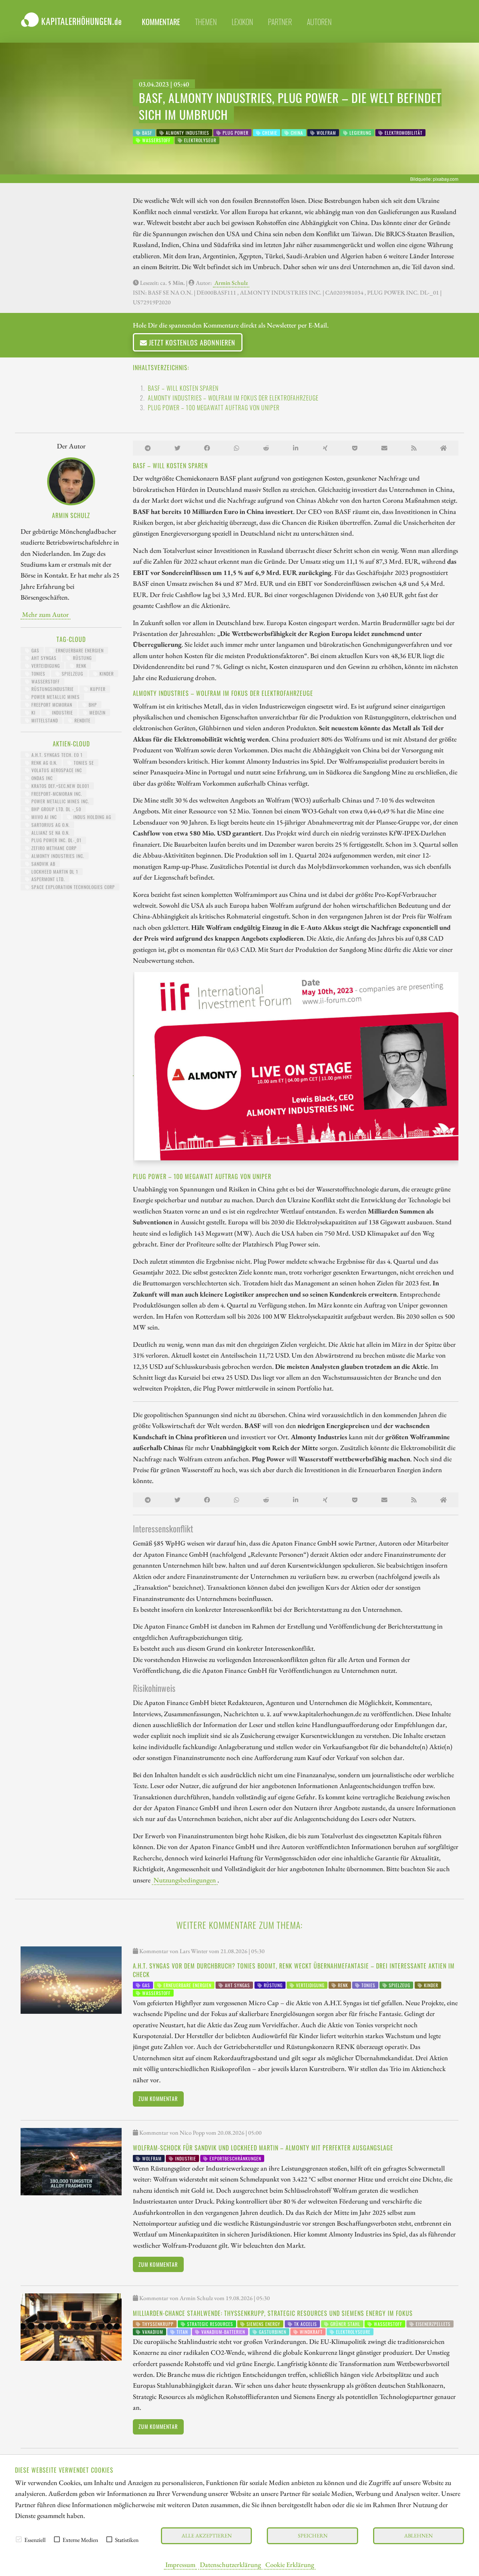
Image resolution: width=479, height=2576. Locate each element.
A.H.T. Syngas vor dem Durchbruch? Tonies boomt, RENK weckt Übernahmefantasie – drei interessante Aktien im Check (294, 1970)
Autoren (319, 22)
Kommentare (161, 22)
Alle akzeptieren (207, 2535)
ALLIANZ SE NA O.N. (50, 833)
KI (33, 712)
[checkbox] (19, 2539)
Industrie (62, 712)
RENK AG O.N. (44, 763)
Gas (35, 650)
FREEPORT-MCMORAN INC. (56, 794)
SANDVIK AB (43, 864)
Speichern (313, 2535)
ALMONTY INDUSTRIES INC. (57, 856)
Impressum (180, 2564)
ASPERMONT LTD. (47, 879)
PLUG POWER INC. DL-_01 (56, 840)
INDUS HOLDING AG (91, 817)
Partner (280, 22)
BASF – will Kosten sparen (183, 388)
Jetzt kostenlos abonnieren (191, 342)
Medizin (97, 712)
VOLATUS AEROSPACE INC (56, 770)
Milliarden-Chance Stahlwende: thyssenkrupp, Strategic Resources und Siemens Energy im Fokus (273, 2313)
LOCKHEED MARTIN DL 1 (54, 872)
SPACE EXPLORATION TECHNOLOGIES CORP (72, 887)
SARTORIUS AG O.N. (50, 825)
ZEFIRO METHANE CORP (53, 848)
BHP (92, 705)
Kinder (106, 674)
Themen (206, 22)
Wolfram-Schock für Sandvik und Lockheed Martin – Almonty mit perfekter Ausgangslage (263, 2148)
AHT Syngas (43, 658)
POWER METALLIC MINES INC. (60, 801)
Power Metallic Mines (55, 697)
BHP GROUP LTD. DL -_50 (56, 809)
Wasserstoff (45, 681)
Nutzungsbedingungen (185, 1880)
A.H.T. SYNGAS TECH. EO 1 (56, 755)
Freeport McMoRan (51, 705)
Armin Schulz (231, 283)
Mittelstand (44, 720)
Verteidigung (45, 666)
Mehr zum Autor (45, 614)
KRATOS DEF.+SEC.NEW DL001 (60, 786)
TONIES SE (83, 763)
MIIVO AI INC (43, 817)
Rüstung (82, 658)
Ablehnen (418, 2535)
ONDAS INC (41, 778)
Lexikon (242, 22)
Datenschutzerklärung (230, 2564)
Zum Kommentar (158, 2099)
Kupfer (97, 689)
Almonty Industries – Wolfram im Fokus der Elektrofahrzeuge (233, 398)
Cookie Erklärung (290, 2564)
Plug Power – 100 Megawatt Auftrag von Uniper (214, 408)
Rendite (82, 720)
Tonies (38, 674)
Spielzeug (72, 674)
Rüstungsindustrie (52, 689)
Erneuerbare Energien (79, 650)
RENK (81, 666)
